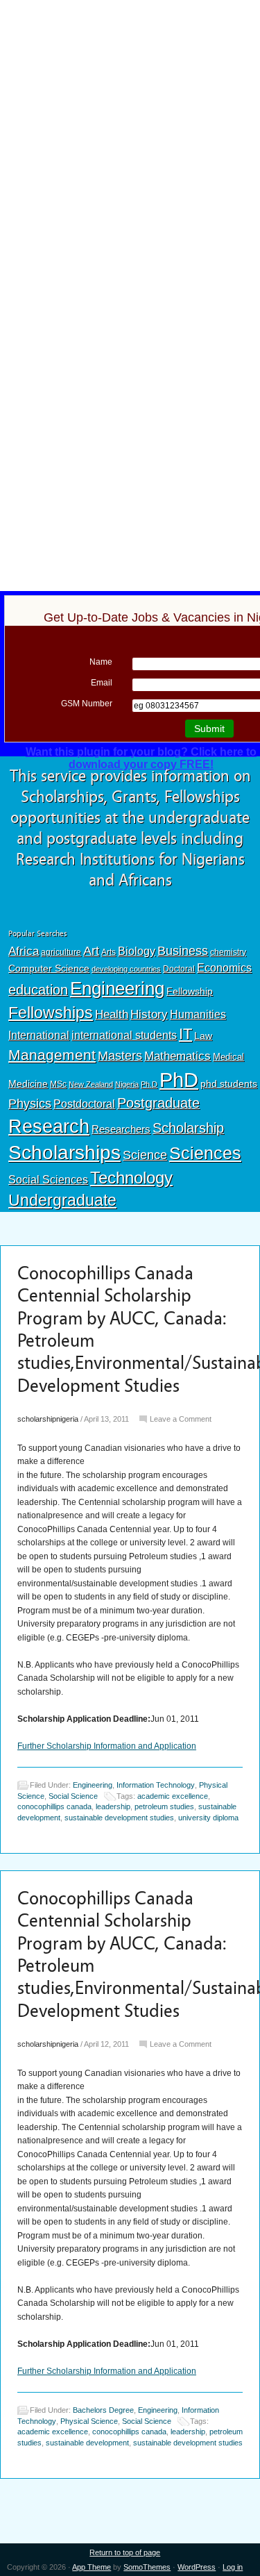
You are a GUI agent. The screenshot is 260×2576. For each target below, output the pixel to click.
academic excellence (173, 1796)
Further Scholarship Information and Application (107, 1746)
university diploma (208, 1818)
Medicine (28, 1083)
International (39, 1035)
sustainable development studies (119, 1818)
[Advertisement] (130, 102)
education (38, 990)
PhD (179, 1080)
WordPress (197, 2567)
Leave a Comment (181, 1419)
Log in (233, 2567)
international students (124, 1035)
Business (183, 951)
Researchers (121, 1129)
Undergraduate (62, 1200)
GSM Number (87, 704)
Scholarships (64, 1153)
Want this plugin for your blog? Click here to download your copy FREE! (141, 758)
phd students (229, 1083)
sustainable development (87, 2443)
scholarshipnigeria (48, 1419)
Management (52, 1055)
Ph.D (149, 1084)
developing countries (126, 969)
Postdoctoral (84, 1104)
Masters (120, 1055)
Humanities (198, 1014)
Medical (228, 1057)
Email (102, 683)
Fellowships (51, 1013)
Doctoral (179, 969)
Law (203, 1036)
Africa (24, 951)
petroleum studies (164, 1806)
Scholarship (188, 1128)
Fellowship (190, 991)
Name (101, 662)
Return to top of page (125, 2552)
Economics (224, 967)
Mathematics (177, 1056)
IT (185, 1034)
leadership (113, 1806)
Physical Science (89, 2421)
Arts (109, 952)
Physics (30, 1103)
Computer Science (49, 968)
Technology (131, 1178)
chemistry (228, 952)
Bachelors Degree (103, 2410)
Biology (137, 951)
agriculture (61, 952)
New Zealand (91, 1084)
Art (91, 951)
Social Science (73, 1796)
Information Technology (156, 1785)
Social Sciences (48, 1179)
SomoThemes (147, 2567)
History (149, 1014)
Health (112, 1014)
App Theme (92, 2567)
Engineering (117, 988)
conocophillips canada (54, 1806)
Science (145, 1155)
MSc (58, 1084)
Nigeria (127, 1084)
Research (49, 1126)
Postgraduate (158, 1103)
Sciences (205, 1153)
